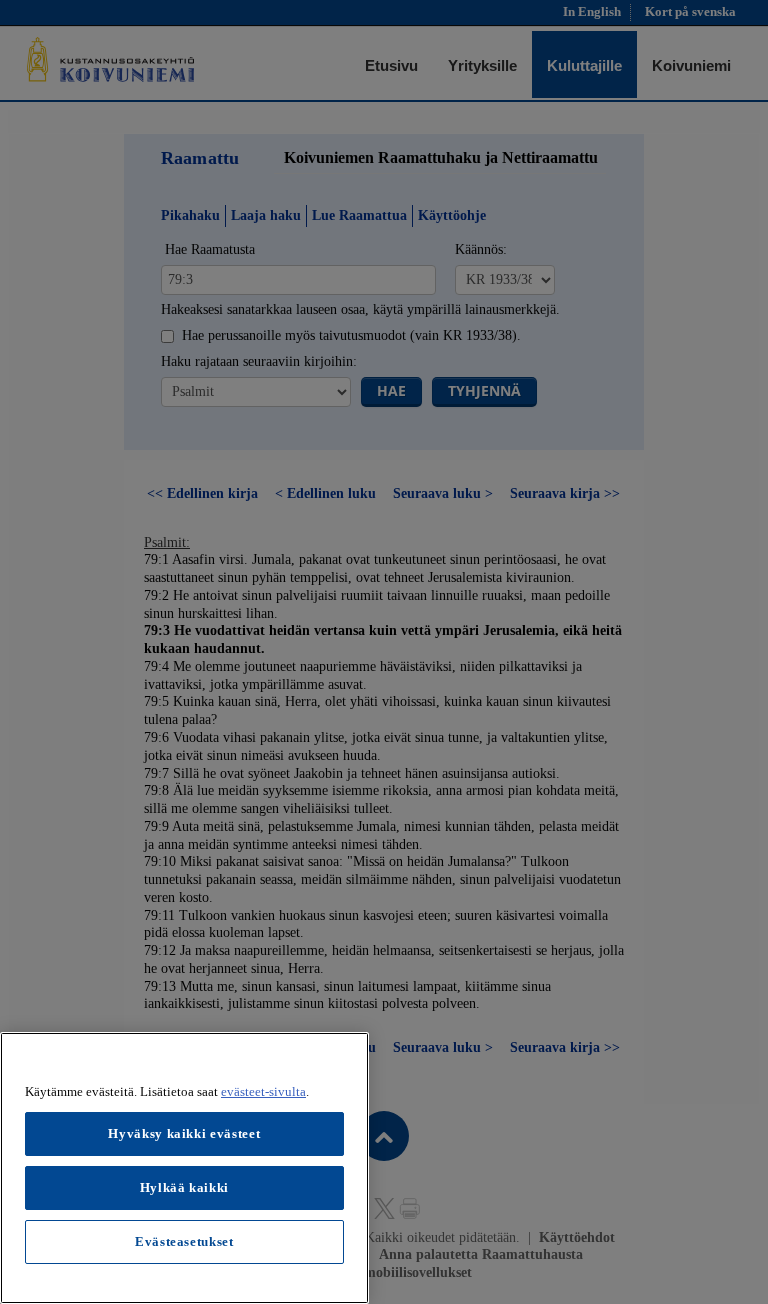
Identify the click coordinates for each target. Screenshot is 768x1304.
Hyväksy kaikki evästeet (184, 1133)
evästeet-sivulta (263, 1091)
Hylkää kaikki (185, 1187)
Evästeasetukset (184, 1241)
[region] (184, 1168)
